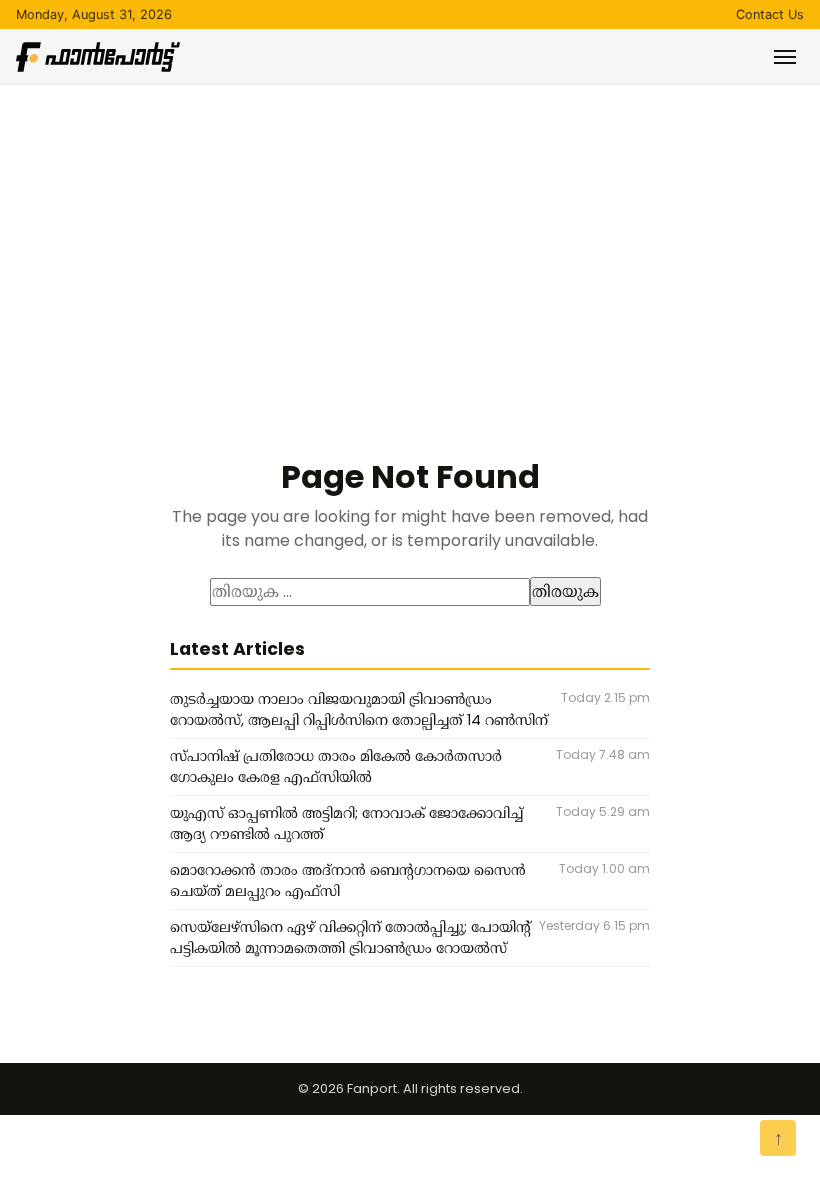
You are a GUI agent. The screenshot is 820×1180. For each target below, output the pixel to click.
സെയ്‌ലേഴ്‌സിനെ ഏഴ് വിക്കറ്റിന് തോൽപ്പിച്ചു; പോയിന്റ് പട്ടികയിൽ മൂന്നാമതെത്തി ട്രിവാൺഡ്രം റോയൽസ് (350, 938)
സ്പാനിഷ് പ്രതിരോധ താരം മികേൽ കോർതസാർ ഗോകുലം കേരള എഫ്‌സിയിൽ (336, 767)
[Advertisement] (410, 235)
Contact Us (770, 14)
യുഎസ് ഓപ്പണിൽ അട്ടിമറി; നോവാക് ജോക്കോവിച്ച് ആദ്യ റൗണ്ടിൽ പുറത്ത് (346, 824)
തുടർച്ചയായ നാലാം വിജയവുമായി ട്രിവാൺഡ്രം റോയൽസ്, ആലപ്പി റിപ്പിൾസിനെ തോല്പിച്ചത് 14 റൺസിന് (359, 710)
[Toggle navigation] (785, 57)
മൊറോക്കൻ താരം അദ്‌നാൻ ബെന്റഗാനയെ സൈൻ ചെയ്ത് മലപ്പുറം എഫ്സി (348, 881)
